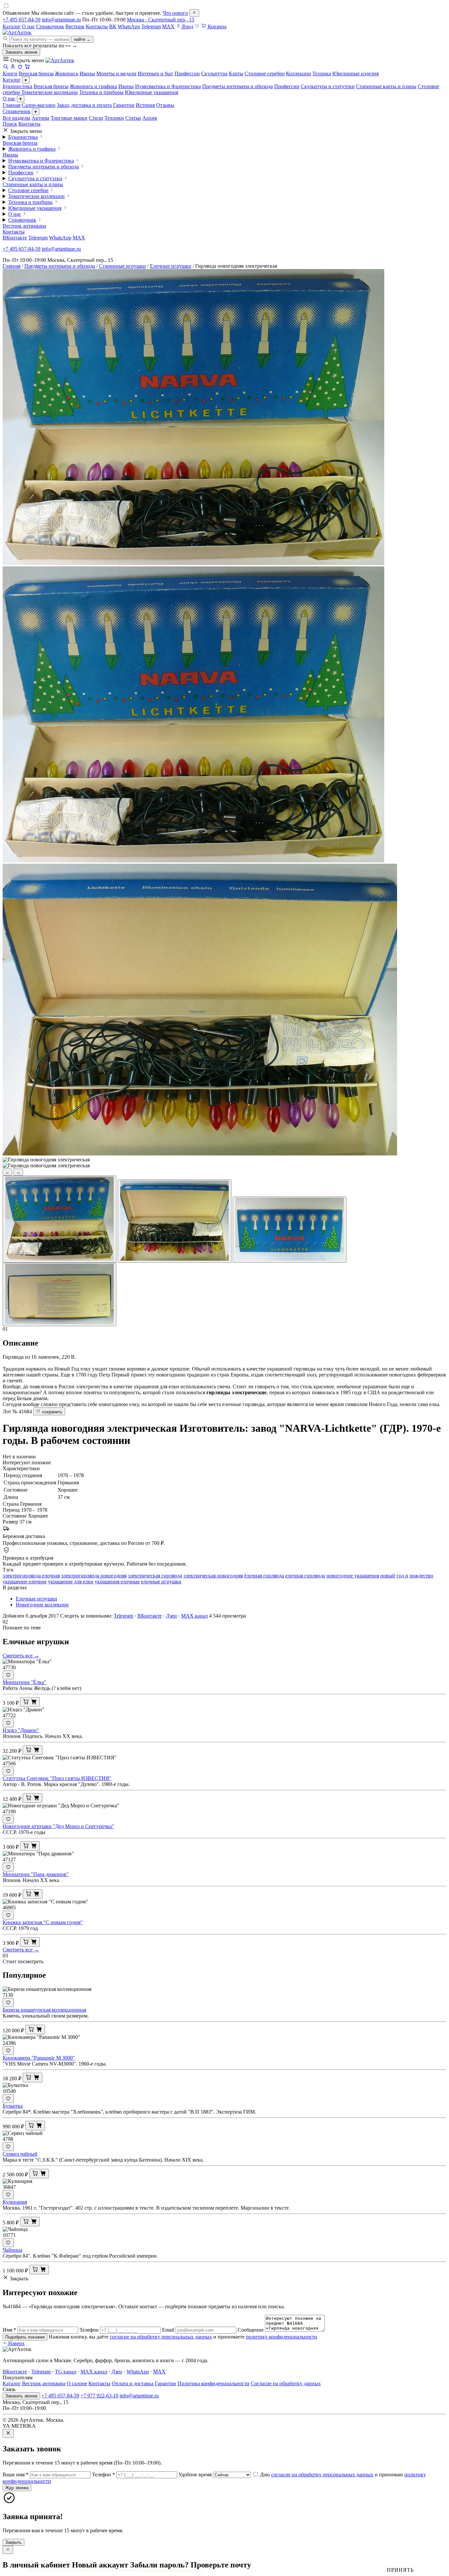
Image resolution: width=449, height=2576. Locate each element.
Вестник (75, 26)
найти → (82, 39)
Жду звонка (17, 2488)
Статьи (133, 118)
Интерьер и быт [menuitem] (155, 74)
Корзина (216, 26)
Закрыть (13, 2542)
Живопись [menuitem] (67, 74)
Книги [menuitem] (10, 74)
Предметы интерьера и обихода (237, 86)
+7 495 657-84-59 (22, 20)
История (145, 105)
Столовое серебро (28, 190)
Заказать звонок (21, 52)
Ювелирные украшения (152, 92)
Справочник (50, 26)
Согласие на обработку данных (286, 2383)
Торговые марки (69, 118)
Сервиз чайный (20, 2154)
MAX (168, 26)
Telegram (151, 26)
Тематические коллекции (50, 92)
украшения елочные (117, 1582)
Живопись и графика (93, 86)
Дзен (171, 1616)
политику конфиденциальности (282, 2337)
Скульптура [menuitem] (214, 74)
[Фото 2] (175, 1221)
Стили (96, 118)
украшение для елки (71, 1582)
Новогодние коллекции (42, 1605)
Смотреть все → (21, 1656)
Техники (114, 118)
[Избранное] (197, 26)
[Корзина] (27, 68)
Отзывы (165, 105)
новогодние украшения (353, 1576)
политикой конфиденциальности (173, 2570)
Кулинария (15, 2202)
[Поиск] (6, 68)
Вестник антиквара (24, 226)
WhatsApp (129, 26)
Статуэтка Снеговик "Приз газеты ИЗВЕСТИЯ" (57, 1778)
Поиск (10, 124)
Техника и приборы (101, 92)
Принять (400, 2570)
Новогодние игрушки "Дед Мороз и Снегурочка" (58, 1826)
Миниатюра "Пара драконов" (36, 1874)
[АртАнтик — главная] (17, 32)
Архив (150, 118)
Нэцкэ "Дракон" (21, 1730)
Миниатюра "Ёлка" (24, 1682)
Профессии (287, 86)
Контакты (97, 26)
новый (388, 1576)
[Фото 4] (59, 1294)
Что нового (175, 13)
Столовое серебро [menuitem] (265, 74)
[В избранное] (8, 1675)
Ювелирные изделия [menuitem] (355, 74)
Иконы (126, 86)
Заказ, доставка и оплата (84, 105)
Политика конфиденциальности (213, 2383)
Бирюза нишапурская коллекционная (44, 2010)
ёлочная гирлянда (264, 1576)
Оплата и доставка (133, 2383)
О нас (28, 26)
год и (402, 1576)
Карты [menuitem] (236, 74)
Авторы (40, 118)
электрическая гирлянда (155, 1576)
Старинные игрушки (122, 266)
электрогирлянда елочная (31, 1576)
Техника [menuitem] (322, 74)
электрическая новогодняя (213, 1576)
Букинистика (17, 86)
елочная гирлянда (305, 1576)
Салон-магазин (39, 105)
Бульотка (13, 2106)
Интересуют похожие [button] (27, 1462)
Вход (187, 26)
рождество (421, 1576)
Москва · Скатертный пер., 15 (161, 20)
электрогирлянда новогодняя (94, 1576)
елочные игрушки (161, 1582)
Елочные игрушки (171, 266)
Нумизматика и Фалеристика (168, 86)
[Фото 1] (59, 1219)
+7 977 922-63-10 (99, 2396)
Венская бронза (51, 86)
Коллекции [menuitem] (298, 74)
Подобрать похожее (25, 2337)
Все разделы (16, 118)
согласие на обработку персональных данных (161, 2337)
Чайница (12, 2250)
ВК (113, 26)
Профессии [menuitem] (187, 74)
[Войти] (13, 68)
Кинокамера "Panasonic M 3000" (39, 2058)
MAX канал (194, 1616)
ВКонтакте (15, 238)
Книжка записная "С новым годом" (43, 1922)
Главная (12, 105)
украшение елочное (25, 1582)
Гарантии (124, 105)
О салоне (77, 2383)
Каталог (12, 26)
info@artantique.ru (61, 20)
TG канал (66, 2372)
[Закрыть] (194, 13)
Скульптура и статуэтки (328, 86)
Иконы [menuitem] (87, 74)
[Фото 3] (290, 1230)
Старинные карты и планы (386, 86)
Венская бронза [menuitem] (36, 74)
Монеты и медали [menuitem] (116, 74)
